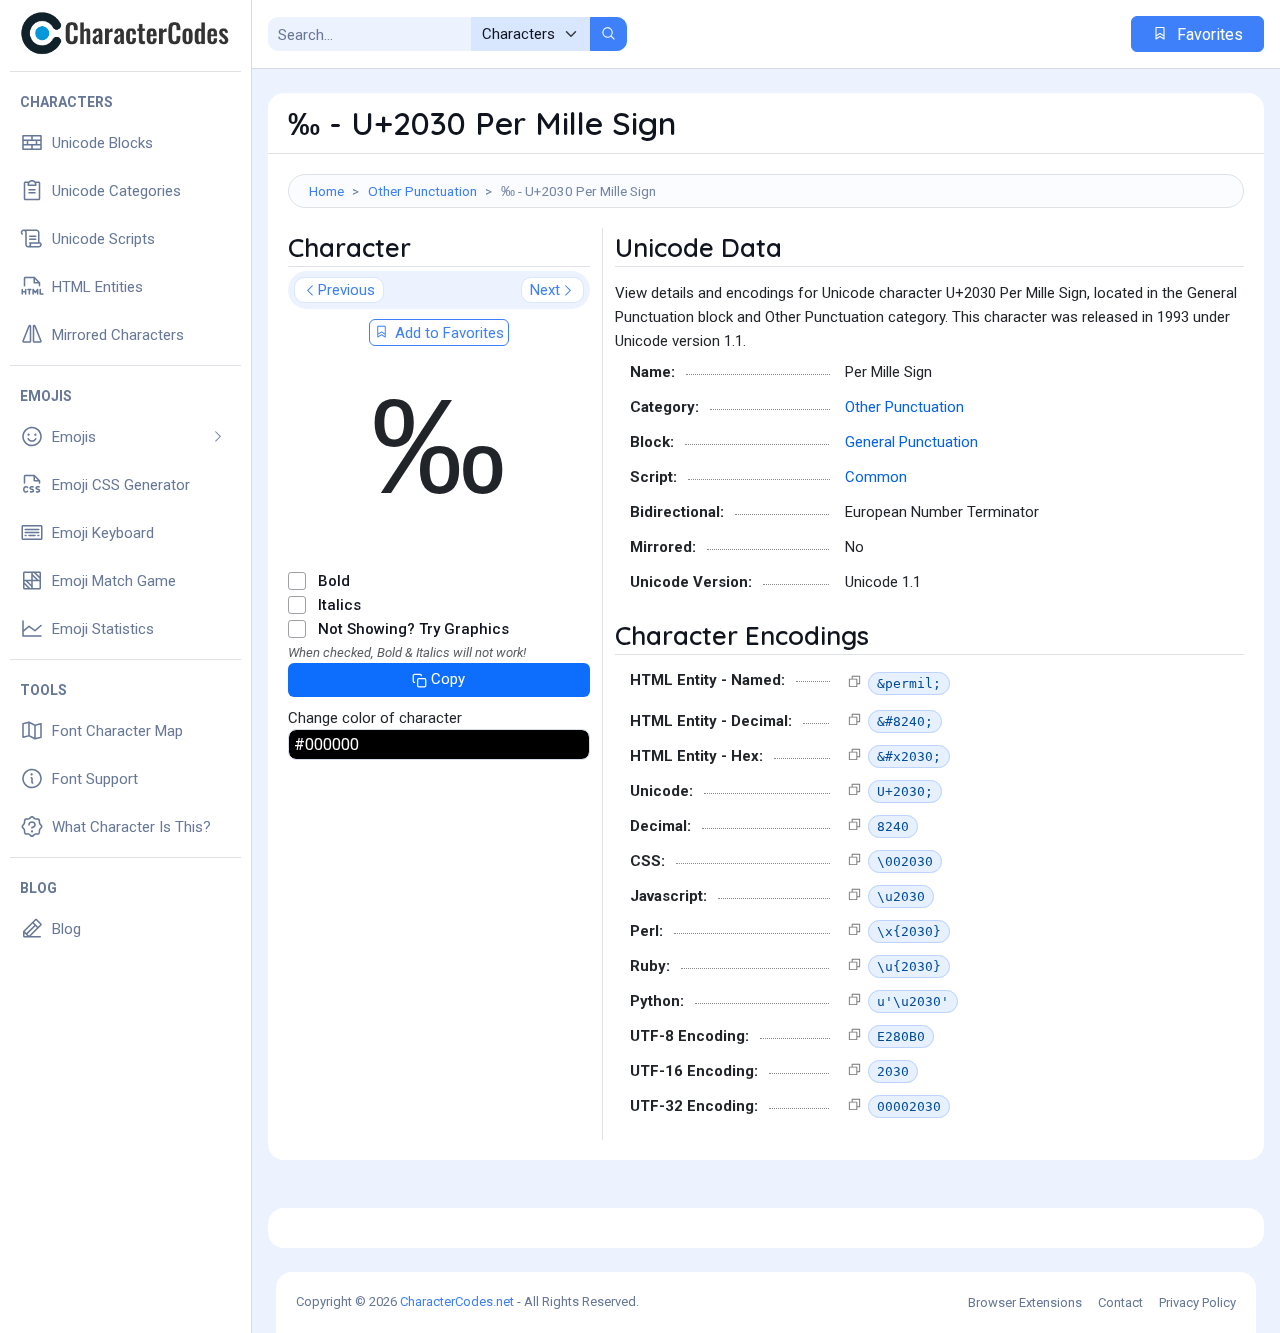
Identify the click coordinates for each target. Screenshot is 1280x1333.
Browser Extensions (1025, 1302)
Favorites (1208, 34)
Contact (1120, 1302)
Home (326, 191)
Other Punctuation (422, 191)
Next (545, 290)
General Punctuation (911, 442)
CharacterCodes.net (457, 1301)
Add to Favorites (447, 333)
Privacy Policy (1197, 1302)
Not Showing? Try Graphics (413, 629)
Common (876, 477)
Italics (339, 605)
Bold (334, 581)
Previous (346, 290)
